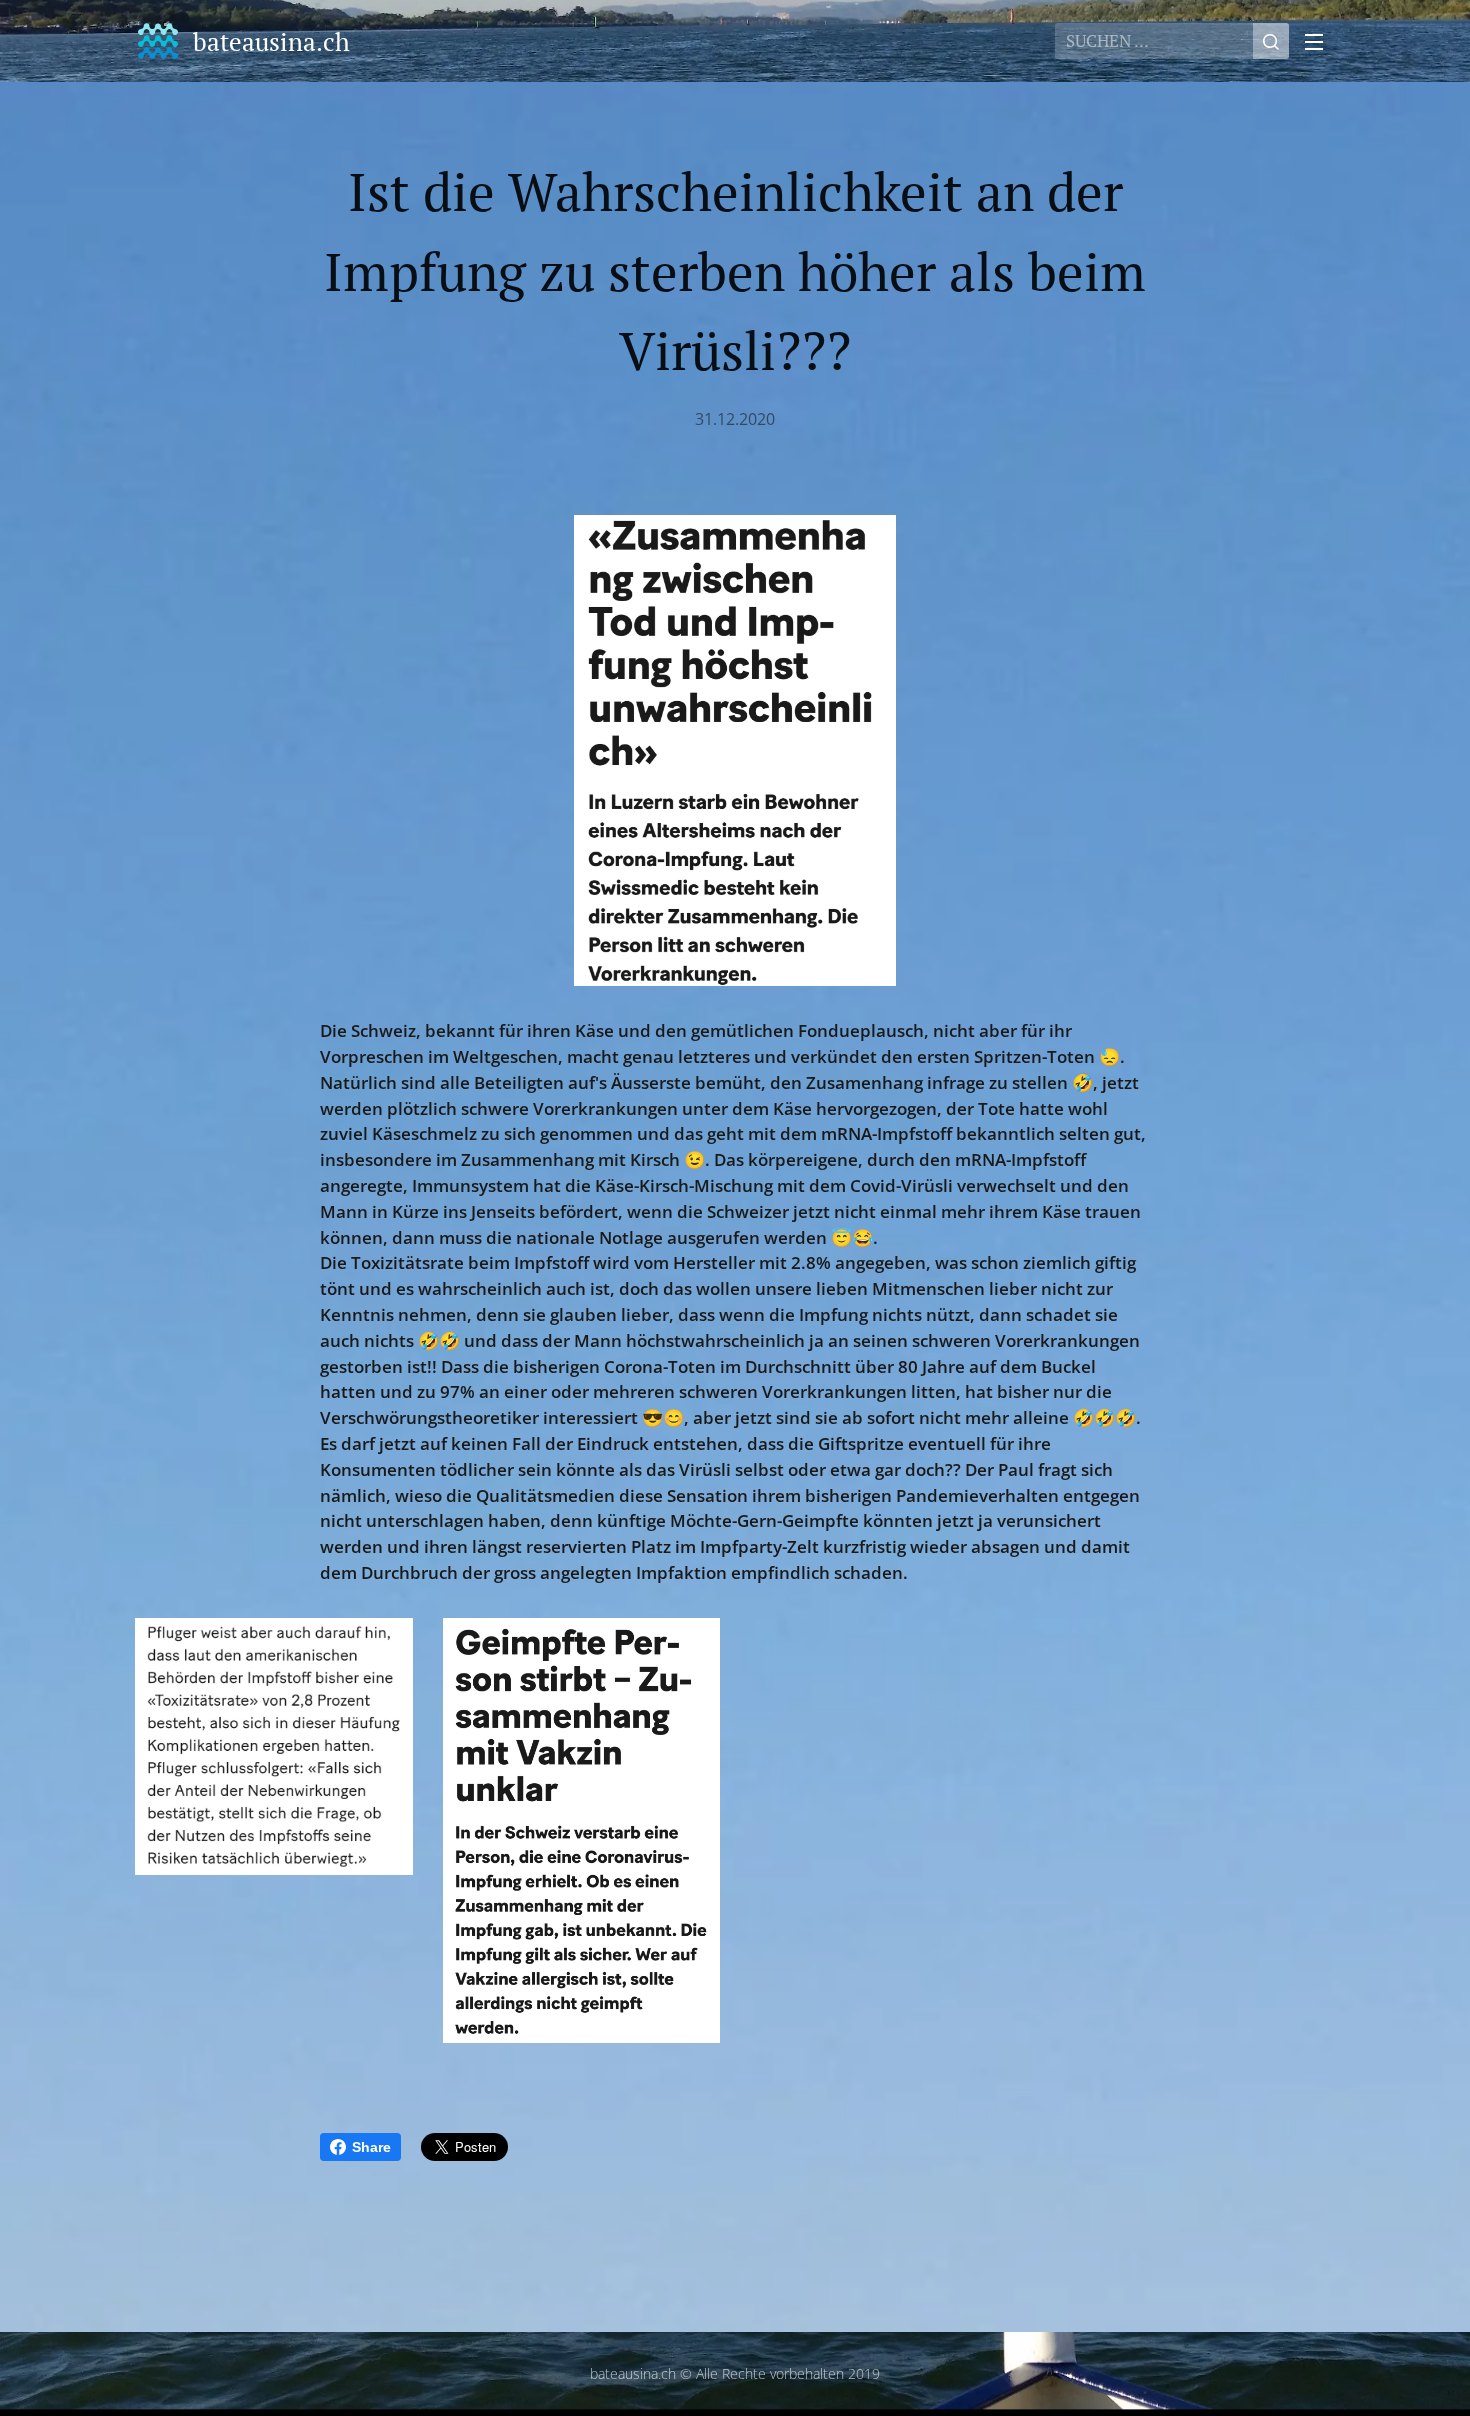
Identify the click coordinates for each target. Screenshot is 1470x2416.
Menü (1320, 41)
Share (371, 2147)
